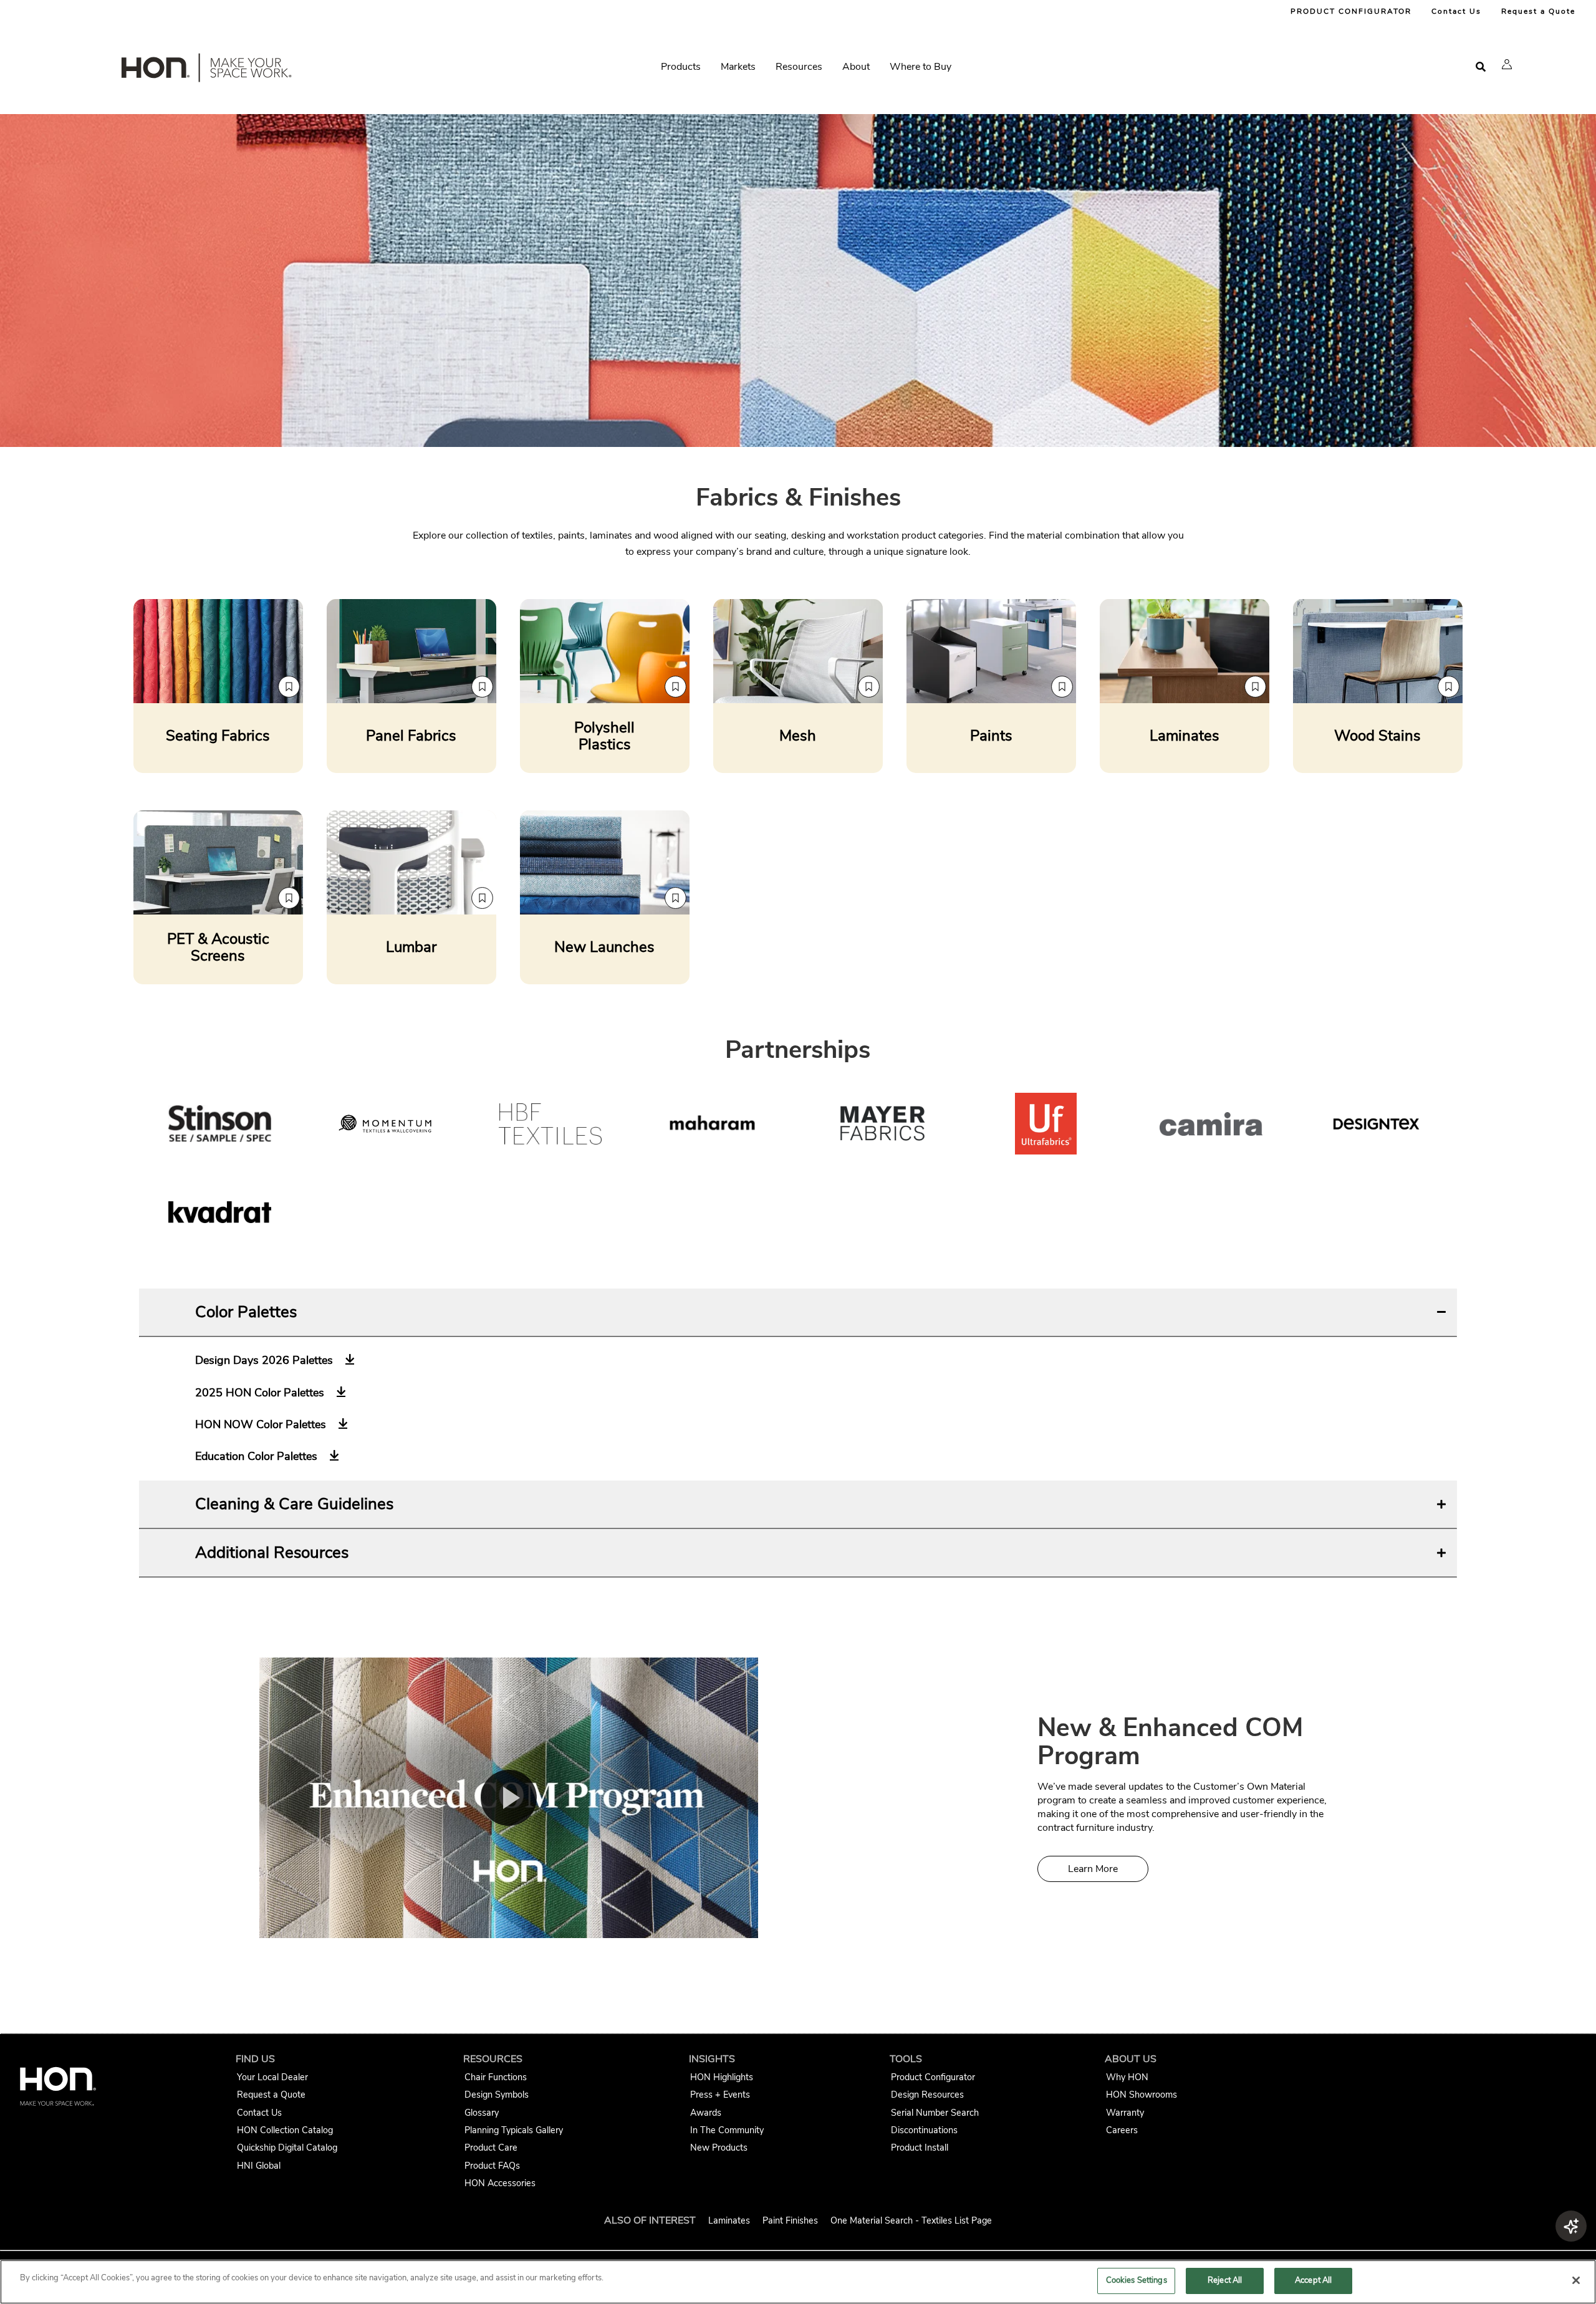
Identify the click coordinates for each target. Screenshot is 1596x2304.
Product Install (920, 2148)
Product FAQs (492, 2166)
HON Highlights (722, 2077)
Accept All (1313, 2280)
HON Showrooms (1142, 2095)
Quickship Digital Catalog (287, 2148)
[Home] (205, 70)
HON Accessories (500, 2183)
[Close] (1576, 2280)
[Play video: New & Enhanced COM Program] (509, 1798)
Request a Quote (1538, 11)
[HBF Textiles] (550, 1126)
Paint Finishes (790, 2220)
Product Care (491, 2148)
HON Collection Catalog (285, 2130)
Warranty (1125, 2113)
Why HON (1127, 2077)
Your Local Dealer (272, 2077)
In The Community (727, 2130)
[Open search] (1481, 67)
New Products (719, 2148)
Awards (706, 2113)
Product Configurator (933, 2077)
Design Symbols (497, 2095)
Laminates (729, 2220)
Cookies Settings (1137, 2280)
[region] (798, 2282)
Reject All (1225, 2280)
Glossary (482, 2113)
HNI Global (259, 2166)
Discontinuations (924, 2130)
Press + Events (720, 2095)
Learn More (1093, 1869)
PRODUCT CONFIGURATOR (1351, 11)
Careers (1122, 2130)
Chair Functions (496, 2077)
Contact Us (1456, 11)
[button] (1507, 64)
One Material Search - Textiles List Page (911, 2220)
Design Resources (927, 2095)
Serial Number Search (935, 2113)
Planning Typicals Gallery (514, 2130)
